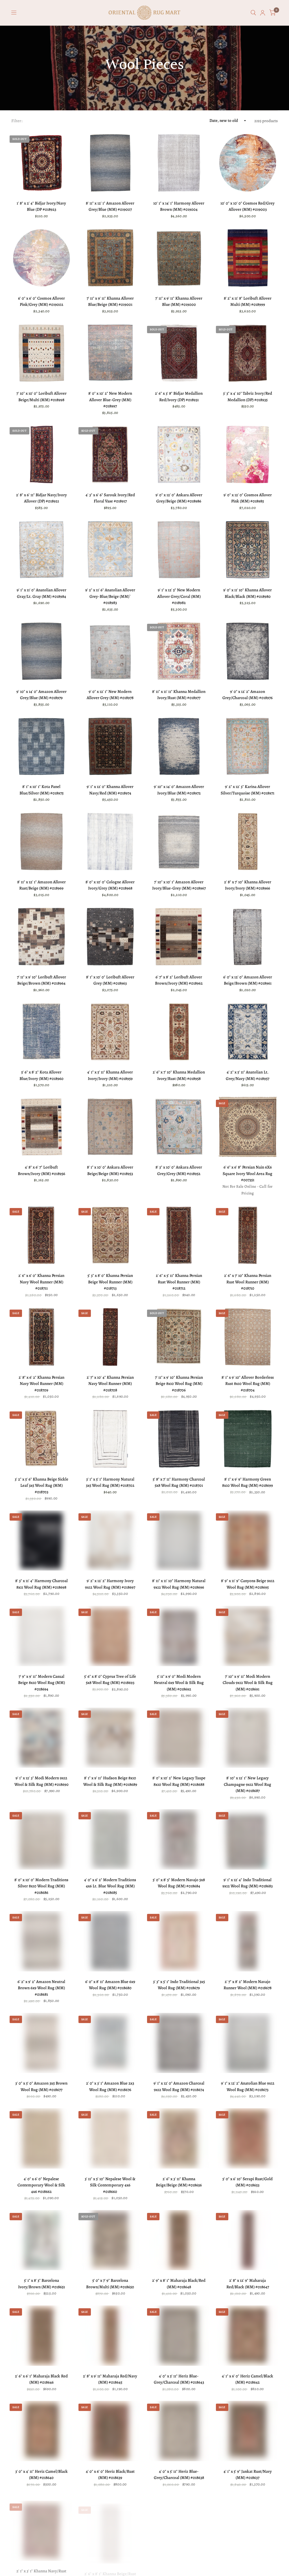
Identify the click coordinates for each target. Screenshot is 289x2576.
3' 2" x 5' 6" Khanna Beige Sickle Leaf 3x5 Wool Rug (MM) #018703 (41, 1485)
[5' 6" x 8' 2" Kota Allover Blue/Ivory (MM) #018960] (41, 1032)
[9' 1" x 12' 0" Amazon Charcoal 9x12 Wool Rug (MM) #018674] (179, 2043)
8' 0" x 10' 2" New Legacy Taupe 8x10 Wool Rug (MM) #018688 (179, 1781)
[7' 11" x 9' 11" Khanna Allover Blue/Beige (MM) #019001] (110, 258)
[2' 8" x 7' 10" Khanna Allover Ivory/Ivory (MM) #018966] (248, 842)
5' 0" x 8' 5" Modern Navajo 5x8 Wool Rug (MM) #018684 (179, 1883)
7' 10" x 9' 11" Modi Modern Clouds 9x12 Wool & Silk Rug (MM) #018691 (248, 1683)
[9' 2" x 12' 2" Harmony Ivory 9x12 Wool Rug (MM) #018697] (110, 1541)
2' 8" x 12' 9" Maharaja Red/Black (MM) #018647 (248, 2284)
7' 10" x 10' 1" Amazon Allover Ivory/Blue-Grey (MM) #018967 (179, 885)
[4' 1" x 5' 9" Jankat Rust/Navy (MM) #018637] (248, 2431)
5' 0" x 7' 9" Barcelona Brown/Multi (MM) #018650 (110, 2284)
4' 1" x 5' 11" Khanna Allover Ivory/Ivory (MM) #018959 (110, 1075)
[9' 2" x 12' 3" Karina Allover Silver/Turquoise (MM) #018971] (248, 746)
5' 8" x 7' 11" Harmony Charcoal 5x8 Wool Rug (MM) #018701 (179, 1482)
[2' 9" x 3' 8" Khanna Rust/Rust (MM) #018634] (179, 2527)
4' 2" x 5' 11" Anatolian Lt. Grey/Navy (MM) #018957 (248, 1075)
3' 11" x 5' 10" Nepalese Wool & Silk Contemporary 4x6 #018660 (110, 2185)
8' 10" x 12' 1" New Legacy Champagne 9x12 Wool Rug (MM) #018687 (248, 1784)
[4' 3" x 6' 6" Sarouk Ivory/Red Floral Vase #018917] (110, 454)
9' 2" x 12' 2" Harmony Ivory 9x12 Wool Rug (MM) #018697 (110, 1584)
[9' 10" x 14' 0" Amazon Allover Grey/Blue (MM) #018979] (41, 651)
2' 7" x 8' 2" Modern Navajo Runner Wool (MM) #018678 (248, 1985)
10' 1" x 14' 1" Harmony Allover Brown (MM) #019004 (179, 206)
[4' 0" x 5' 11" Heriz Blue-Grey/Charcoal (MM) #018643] (179, 2336)
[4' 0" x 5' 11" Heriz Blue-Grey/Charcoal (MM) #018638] (179, 2431)
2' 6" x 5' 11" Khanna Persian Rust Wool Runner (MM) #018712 (179, 1282)
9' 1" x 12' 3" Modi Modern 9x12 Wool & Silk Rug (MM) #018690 (41, 1781)
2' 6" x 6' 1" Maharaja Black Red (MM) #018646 (41, 2379)
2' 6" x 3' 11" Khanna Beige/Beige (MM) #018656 (179, 2182)
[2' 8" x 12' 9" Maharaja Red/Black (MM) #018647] (248, 2240)
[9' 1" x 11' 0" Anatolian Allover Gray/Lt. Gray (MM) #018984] (41, 550)
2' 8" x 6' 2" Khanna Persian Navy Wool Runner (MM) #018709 (41, 1384)
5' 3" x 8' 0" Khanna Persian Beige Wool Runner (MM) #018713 (110, 1282)
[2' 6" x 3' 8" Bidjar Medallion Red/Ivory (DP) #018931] (179, 353)
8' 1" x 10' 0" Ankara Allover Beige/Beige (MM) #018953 (110, 1170)
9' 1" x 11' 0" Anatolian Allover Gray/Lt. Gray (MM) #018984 (41, 593)
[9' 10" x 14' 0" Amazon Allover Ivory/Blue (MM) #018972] (179, 746)
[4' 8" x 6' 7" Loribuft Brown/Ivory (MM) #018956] (41, 1127)
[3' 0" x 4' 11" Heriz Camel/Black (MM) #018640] (41, 2431)
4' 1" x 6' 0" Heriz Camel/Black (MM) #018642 (248, 2379)
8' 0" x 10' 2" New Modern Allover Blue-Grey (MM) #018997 (110, 400)
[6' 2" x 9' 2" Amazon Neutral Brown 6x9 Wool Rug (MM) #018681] (41, 1941)
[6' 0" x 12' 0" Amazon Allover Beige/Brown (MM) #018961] (248, 937)
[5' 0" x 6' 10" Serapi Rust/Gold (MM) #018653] (248, 2138)
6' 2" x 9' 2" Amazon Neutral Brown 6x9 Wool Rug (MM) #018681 (41, 1988)
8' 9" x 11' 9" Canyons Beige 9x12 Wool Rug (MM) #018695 (248, 1584)
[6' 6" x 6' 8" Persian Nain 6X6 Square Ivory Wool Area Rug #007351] (248, 1127)
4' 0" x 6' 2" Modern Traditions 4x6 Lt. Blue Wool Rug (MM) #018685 (110, 1886)
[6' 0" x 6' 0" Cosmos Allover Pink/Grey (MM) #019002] (41, 258)
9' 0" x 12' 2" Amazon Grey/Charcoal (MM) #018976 (248, 695)
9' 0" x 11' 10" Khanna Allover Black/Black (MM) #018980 (248, 593)
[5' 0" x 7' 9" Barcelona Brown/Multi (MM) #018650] (110, 2240)
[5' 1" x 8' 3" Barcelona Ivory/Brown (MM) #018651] (41, 2240)
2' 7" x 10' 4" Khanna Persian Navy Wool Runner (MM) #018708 (110, 1384)
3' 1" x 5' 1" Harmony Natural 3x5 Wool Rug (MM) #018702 (110, 1482)
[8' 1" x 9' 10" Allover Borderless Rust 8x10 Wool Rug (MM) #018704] (248, 1337)
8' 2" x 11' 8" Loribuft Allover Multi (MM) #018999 (248, 301)
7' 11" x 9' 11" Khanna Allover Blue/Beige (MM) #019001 (110, 301)
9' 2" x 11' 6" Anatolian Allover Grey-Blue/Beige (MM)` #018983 (110, 596)
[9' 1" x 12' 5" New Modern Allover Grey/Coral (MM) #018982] (179, 550)
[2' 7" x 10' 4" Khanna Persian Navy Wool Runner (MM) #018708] (110, 1337)
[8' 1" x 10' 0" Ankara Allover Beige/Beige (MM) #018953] (110, 1127)
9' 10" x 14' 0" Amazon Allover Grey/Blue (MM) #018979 (41, 695)
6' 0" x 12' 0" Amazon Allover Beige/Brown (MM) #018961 (248, 980)
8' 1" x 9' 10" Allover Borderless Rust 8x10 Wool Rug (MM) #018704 (248, 1384)
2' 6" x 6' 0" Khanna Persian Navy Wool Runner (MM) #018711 (41, 1282)
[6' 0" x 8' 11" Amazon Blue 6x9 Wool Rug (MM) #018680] (110, 1941)
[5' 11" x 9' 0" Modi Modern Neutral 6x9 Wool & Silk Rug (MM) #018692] (179, 1636)
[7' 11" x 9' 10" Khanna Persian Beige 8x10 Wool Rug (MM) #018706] (179, 1337)
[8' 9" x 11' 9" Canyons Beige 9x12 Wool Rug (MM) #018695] (248, 1541)
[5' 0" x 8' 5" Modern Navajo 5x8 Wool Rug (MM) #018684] (179, 1839)
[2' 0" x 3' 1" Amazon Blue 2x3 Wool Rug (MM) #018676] (110, 2043)
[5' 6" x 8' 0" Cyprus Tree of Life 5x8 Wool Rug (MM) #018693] (110, 1636)
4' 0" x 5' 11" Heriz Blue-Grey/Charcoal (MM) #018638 (179, 2475)
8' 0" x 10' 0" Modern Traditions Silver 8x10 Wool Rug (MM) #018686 (41, 1886)
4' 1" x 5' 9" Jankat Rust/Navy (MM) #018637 (248, 2475)
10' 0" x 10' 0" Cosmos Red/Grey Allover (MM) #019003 (248, 206)
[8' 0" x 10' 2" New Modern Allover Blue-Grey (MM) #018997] (110, 353)
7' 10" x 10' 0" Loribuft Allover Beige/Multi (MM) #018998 (41, 397)
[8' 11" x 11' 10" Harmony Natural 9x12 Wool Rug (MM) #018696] (179, 1541)
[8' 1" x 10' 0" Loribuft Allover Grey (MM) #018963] (110, 937)
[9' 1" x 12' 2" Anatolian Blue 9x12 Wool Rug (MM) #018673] (248, 2043)
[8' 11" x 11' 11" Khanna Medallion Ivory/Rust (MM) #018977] (179, 651)
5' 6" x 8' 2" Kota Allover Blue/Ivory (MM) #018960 (41, 1075)
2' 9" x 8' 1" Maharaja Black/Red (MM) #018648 (179, 2284)
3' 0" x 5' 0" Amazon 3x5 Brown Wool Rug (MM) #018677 (41, 2086)
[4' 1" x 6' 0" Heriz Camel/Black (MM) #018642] (248, 2336)
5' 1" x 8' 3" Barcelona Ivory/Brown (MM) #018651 (41, 2284)
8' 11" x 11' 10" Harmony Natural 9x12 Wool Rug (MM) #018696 (179, 1584)
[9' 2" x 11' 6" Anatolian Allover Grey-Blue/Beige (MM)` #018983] (110, 550)
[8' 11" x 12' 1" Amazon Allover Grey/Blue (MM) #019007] (110, 163)
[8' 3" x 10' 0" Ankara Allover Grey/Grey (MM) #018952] (179, 1127)
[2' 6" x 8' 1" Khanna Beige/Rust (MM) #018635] (110, 2527)
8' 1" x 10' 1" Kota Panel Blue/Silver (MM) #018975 (41, 790)
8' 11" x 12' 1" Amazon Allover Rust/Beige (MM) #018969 (41, 885)
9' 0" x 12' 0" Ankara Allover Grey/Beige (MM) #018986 (179, 498)
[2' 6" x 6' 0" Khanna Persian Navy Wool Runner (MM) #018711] (41, 1235)
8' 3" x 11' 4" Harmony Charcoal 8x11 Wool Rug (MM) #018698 (41, 1584)
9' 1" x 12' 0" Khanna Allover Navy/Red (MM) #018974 (110, 790)
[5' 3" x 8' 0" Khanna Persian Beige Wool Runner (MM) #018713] (110, 1235)
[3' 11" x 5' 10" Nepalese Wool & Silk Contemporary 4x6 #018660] (110, 2138)
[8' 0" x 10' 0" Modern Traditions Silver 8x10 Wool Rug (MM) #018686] (41, 1839)
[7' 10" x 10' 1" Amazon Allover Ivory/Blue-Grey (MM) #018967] (179, 842)
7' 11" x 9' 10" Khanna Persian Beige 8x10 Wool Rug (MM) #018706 (179, 1384)
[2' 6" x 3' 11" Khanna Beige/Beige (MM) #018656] (179, 2138)
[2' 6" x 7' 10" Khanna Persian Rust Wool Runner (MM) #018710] (248, 1235)
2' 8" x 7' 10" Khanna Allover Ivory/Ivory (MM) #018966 (248, 885)
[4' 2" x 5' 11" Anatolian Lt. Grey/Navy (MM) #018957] (248, 1032)
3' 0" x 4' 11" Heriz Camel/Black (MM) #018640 (41, 2475)
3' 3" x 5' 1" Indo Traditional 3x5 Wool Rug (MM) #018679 (179, 1985)
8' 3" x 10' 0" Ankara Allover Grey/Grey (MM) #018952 (179, 1170)
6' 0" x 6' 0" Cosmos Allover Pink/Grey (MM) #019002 (41, 301)
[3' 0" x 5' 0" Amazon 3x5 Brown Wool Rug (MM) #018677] (41, 2043)
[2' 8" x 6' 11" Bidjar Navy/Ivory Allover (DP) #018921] (41, 454)
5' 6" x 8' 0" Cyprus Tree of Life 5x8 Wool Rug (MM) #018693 (110, 1680)
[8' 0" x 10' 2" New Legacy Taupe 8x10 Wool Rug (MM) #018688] (179, 1738)
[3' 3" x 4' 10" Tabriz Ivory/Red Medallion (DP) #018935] (248, 353)
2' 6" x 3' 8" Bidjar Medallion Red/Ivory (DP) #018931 (179, 397)
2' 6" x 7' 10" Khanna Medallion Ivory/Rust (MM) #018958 (179, 1075)
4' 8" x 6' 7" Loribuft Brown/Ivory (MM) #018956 (41, 1170)
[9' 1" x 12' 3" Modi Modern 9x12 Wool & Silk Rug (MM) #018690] (41, 1738)
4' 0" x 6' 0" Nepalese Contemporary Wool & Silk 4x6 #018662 (41, 2185)
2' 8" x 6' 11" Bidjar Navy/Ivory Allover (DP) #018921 (41, 498)
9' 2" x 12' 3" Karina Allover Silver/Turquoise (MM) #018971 (248, 790)
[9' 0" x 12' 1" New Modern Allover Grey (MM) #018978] (110, 651)
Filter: (17, 121)
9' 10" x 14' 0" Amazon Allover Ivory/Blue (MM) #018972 (179, 790)
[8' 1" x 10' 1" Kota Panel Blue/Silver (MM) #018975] (41, 746)
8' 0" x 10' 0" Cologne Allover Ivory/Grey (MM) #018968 (110, 885)
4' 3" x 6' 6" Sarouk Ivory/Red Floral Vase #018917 (110, 498)
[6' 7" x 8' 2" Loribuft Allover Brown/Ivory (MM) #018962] (179, 937)
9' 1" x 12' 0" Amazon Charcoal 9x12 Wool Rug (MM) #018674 (179, 2086)
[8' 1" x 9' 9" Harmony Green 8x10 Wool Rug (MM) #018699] (248, 1439)
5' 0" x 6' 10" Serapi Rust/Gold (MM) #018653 (248, 2182)
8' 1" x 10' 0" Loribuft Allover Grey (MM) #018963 (110, 980)
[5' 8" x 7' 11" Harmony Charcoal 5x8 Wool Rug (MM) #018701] (179, 1439)
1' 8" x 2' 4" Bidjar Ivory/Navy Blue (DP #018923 (41, 206)
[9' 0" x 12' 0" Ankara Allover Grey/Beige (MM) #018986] (179, 454)
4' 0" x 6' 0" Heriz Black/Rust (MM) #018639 (110, 2475)
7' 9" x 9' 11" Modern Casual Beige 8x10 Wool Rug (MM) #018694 (41, 1683)
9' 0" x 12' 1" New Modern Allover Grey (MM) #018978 (110, 695)
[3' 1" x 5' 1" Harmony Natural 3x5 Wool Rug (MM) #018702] (110, 1439)
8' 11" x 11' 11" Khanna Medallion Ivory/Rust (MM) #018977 (179, 695)
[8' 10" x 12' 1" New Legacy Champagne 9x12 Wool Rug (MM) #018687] (248, 1738)
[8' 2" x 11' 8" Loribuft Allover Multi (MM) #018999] (248, 258)
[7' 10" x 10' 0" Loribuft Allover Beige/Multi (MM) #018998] (41, 353)
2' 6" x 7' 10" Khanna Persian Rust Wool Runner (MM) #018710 (248, 1282)
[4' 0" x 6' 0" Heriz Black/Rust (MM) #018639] (110, 2431)
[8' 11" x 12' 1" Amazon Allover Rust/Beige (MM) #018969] (41, 842)
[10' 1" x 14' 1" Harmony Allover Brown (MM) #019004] (179, 163)
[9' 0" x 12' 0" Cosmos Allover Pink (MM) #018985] (248, 454)
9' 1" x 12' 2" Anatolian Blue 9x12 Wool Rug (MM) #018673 (248, 2086)
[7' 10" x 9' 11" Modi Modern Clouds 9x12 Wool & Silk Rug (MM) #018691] (248, 1636)
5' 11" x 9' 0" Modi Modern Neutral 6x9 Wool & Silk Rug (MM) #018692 (179, 1683)
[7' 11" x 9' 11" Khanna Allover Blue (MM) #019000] (179, 258)
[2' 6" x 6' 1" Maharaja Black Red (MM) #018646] (41, 2336)
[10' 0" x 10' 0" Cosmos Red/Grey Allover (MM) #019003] (248, 163)
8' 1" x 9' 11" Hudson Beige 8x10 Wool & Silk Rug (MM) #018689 (110, 1781)
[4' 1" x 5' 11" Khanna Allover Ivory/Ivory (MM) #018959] (110, 1032)
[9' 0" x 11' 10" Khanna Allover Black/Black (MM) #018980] (248, 550)
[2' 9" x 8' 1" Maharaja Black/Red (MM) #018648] (179, 2240)
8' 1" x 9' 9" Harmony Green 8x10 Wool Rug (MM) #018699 (248, 1482)
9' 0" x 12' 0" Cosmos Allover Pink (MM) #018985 (248, 498)
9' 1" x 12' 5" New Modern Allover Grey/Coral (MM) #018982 (179, 596)
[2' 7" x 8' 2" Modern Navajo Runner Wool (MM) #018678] (248, 1941)
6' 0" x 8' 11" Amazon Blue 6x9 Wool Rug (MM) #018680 (110, 1985)
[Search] (253, 13)
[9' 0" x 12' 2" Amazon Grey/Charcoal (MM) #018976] (248, 651)
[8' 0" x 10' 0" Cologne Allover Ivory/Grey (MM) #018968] (110, 842)
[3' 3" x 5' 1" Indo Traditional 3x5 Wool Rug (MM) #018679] (179, 1941)
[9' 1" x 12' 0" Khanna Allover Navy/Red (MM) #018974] (110, 746)
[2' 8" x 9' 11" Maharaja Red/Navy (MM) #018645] (110, 2336)
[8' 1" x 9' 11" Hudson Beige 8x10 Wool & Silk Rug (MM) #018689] (110, 1738)
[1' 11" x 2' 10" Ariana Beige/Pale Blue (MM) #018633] (248, 2527)
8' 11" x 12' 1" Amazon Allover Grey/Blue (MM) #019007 (110, 206)
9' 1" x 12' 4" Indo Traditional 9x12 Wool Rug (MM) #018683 (248, 1883)
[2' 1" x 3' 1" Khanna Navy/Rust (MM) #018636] (41, 2527)
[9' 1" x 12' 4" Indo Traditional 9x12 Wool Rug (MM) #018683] (248, 1839)
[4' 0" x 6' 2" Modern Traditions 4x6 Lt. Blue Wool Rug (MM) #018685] (110, 1839)
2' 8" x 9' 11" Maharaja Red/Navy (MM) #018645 (110, 2379)
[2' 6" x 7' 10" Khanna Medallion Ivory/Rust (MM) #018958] (179, 1032)
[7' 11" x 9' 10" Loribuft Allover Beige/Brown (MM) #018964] (41, 937)
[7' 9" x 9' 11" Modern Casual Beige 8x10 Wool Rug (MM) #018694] (41, 1636)
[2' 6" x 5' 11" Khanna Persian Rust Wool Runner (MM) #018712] (179, 1235)
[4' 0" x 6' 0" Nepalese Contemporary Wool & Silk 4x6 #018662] (41, 2138)
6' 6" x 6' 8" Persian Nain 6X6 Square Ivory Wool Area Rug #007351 (248, 1173)
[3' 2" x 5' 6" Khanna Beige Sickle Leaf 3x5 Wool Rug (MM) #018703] (41, 1439)
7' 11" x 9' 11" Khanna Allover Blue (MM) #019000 (179, 301)
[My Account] (263, 13)
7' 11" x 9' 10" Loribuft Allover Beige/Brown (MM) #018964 (41, 980)
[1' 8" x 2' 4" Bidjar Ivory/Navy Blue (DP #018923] (41, 163)
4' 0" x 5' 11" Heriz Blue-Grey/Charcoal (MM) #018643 (179, 2379)
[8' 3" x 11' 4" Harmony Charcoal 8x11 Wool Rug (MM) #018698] (41, 1541)
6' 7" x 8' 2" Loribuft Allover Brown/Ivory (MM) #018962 (179, 980)
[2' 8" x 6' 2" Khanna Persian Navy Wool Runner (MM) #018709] (41, 1337)
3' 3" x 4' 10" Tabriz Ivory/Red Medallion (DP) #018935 (248, 397)
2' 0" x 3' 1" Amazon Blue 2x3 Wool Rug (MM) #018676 (110, 2086)
